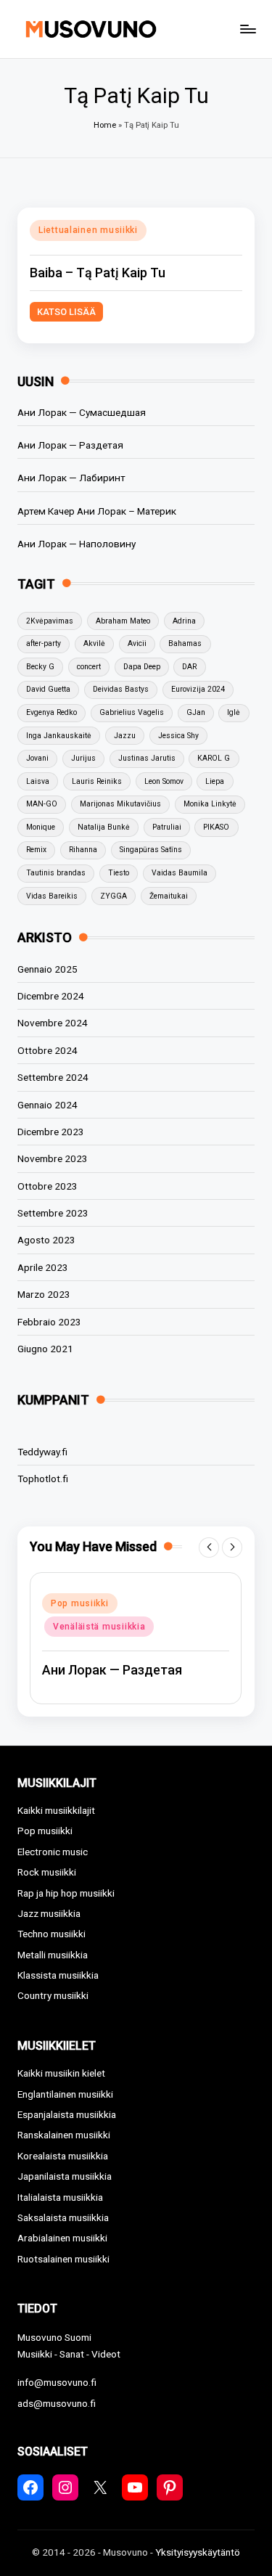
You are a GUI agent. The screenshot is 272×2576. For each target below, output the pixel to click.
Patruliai (167, 827)
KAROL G (214, 758)
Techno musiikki (51, 1934)
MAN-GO (42, 804)
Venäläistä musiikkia (99, 1627)
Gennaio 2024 (48, 1105)
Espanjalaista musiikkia (67, 2114)
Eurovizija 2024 (198, 689)
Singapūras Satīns (151, 850)
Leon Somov (164, 781)
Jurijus (83, 758)
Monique (41, 827)
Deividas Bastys (121, 689)
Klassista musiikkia (58, 1975)
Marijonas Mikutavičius (120, 804)
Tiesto (119, 873)
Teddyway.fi (42, 1452)
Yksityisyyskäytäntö (198, 2552)
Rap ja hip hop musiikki (66, 1893)
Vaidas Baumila (180, 873)
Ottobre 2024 (48, 1050)
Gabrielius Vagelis (132, 712)
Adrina (184, 621)
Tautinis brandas (56, 873)
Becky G (40, 667)
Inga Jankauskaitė (59, 736)
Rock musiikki (47, 1872)
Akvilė (94, 643)
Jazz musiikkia (49, 1913)
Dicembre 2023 (51, 1132)
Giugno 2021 (45, 1349)
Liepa (215, 781)
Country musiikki (53, 1995)
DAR (189, 667)
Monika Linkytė (210, 804)
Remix (36, 850)
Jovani (37, 758)
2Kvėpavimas (50, 621)
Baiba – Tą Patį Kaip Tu (98, 273)
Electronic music (53, 1852)
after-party (44, 643)
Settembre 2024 (53, 1077)
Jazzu (125, 736)
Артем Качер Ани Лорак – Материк (97, 511)
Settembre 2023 (53, 1213)
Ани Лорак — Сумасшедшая (82, 412)
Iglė (234, 712)
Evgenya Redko (51, 712)
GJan (196, 712)
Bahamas (185, 643)
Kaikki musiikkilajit (56, 1810)
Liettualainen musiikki (88, 230)
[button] (209, 1547)
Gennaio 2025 (48, 969)
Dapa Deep (142, 667)
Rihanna (83, 850)
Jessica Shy (178, 736)
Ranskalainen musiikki (64, 2135)
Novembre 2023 (53, 1158)
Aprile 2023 (43, 1267)
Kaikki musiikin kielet (61, 2073)
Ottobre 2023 (48, 1186)
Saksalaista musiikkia (63, 2217)
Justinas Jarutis (147, 758)
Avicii (137, 643)
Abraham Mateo (123, 621)
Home (105, 125)
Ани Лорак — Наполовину (77, 544)
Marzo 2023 (44, 1294)
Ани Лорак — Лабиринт (71, 478)
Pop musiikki (80, 1603)
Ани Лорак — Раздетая (70, 445)
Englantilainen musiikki (65, 2094)
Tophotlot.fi (43, 1479)
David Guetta (48, 689)
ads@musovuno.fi (57, 2403)
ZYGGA (114, 896)
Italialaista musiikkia (60, 2197)
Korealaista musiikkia (63, 2156)
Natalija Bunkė (104, 827)
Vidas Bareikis (52, 896)
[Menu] (247, 29)
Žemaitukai (169, 896)
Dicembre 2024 (51, 996)
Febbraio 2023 (49, 1322)
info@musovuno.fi (57, 2382)
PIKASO (216, 827)
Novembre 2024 (53, 1023)
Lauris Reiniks (97, 781)
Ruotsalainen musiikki (63, 2259)
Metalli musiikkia (53, 1955)
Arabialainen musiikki (62, 2238)
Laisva (38, 781)
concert (89, 667)
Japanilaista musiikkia (65, 2176)
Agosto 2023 (46, 1240)
